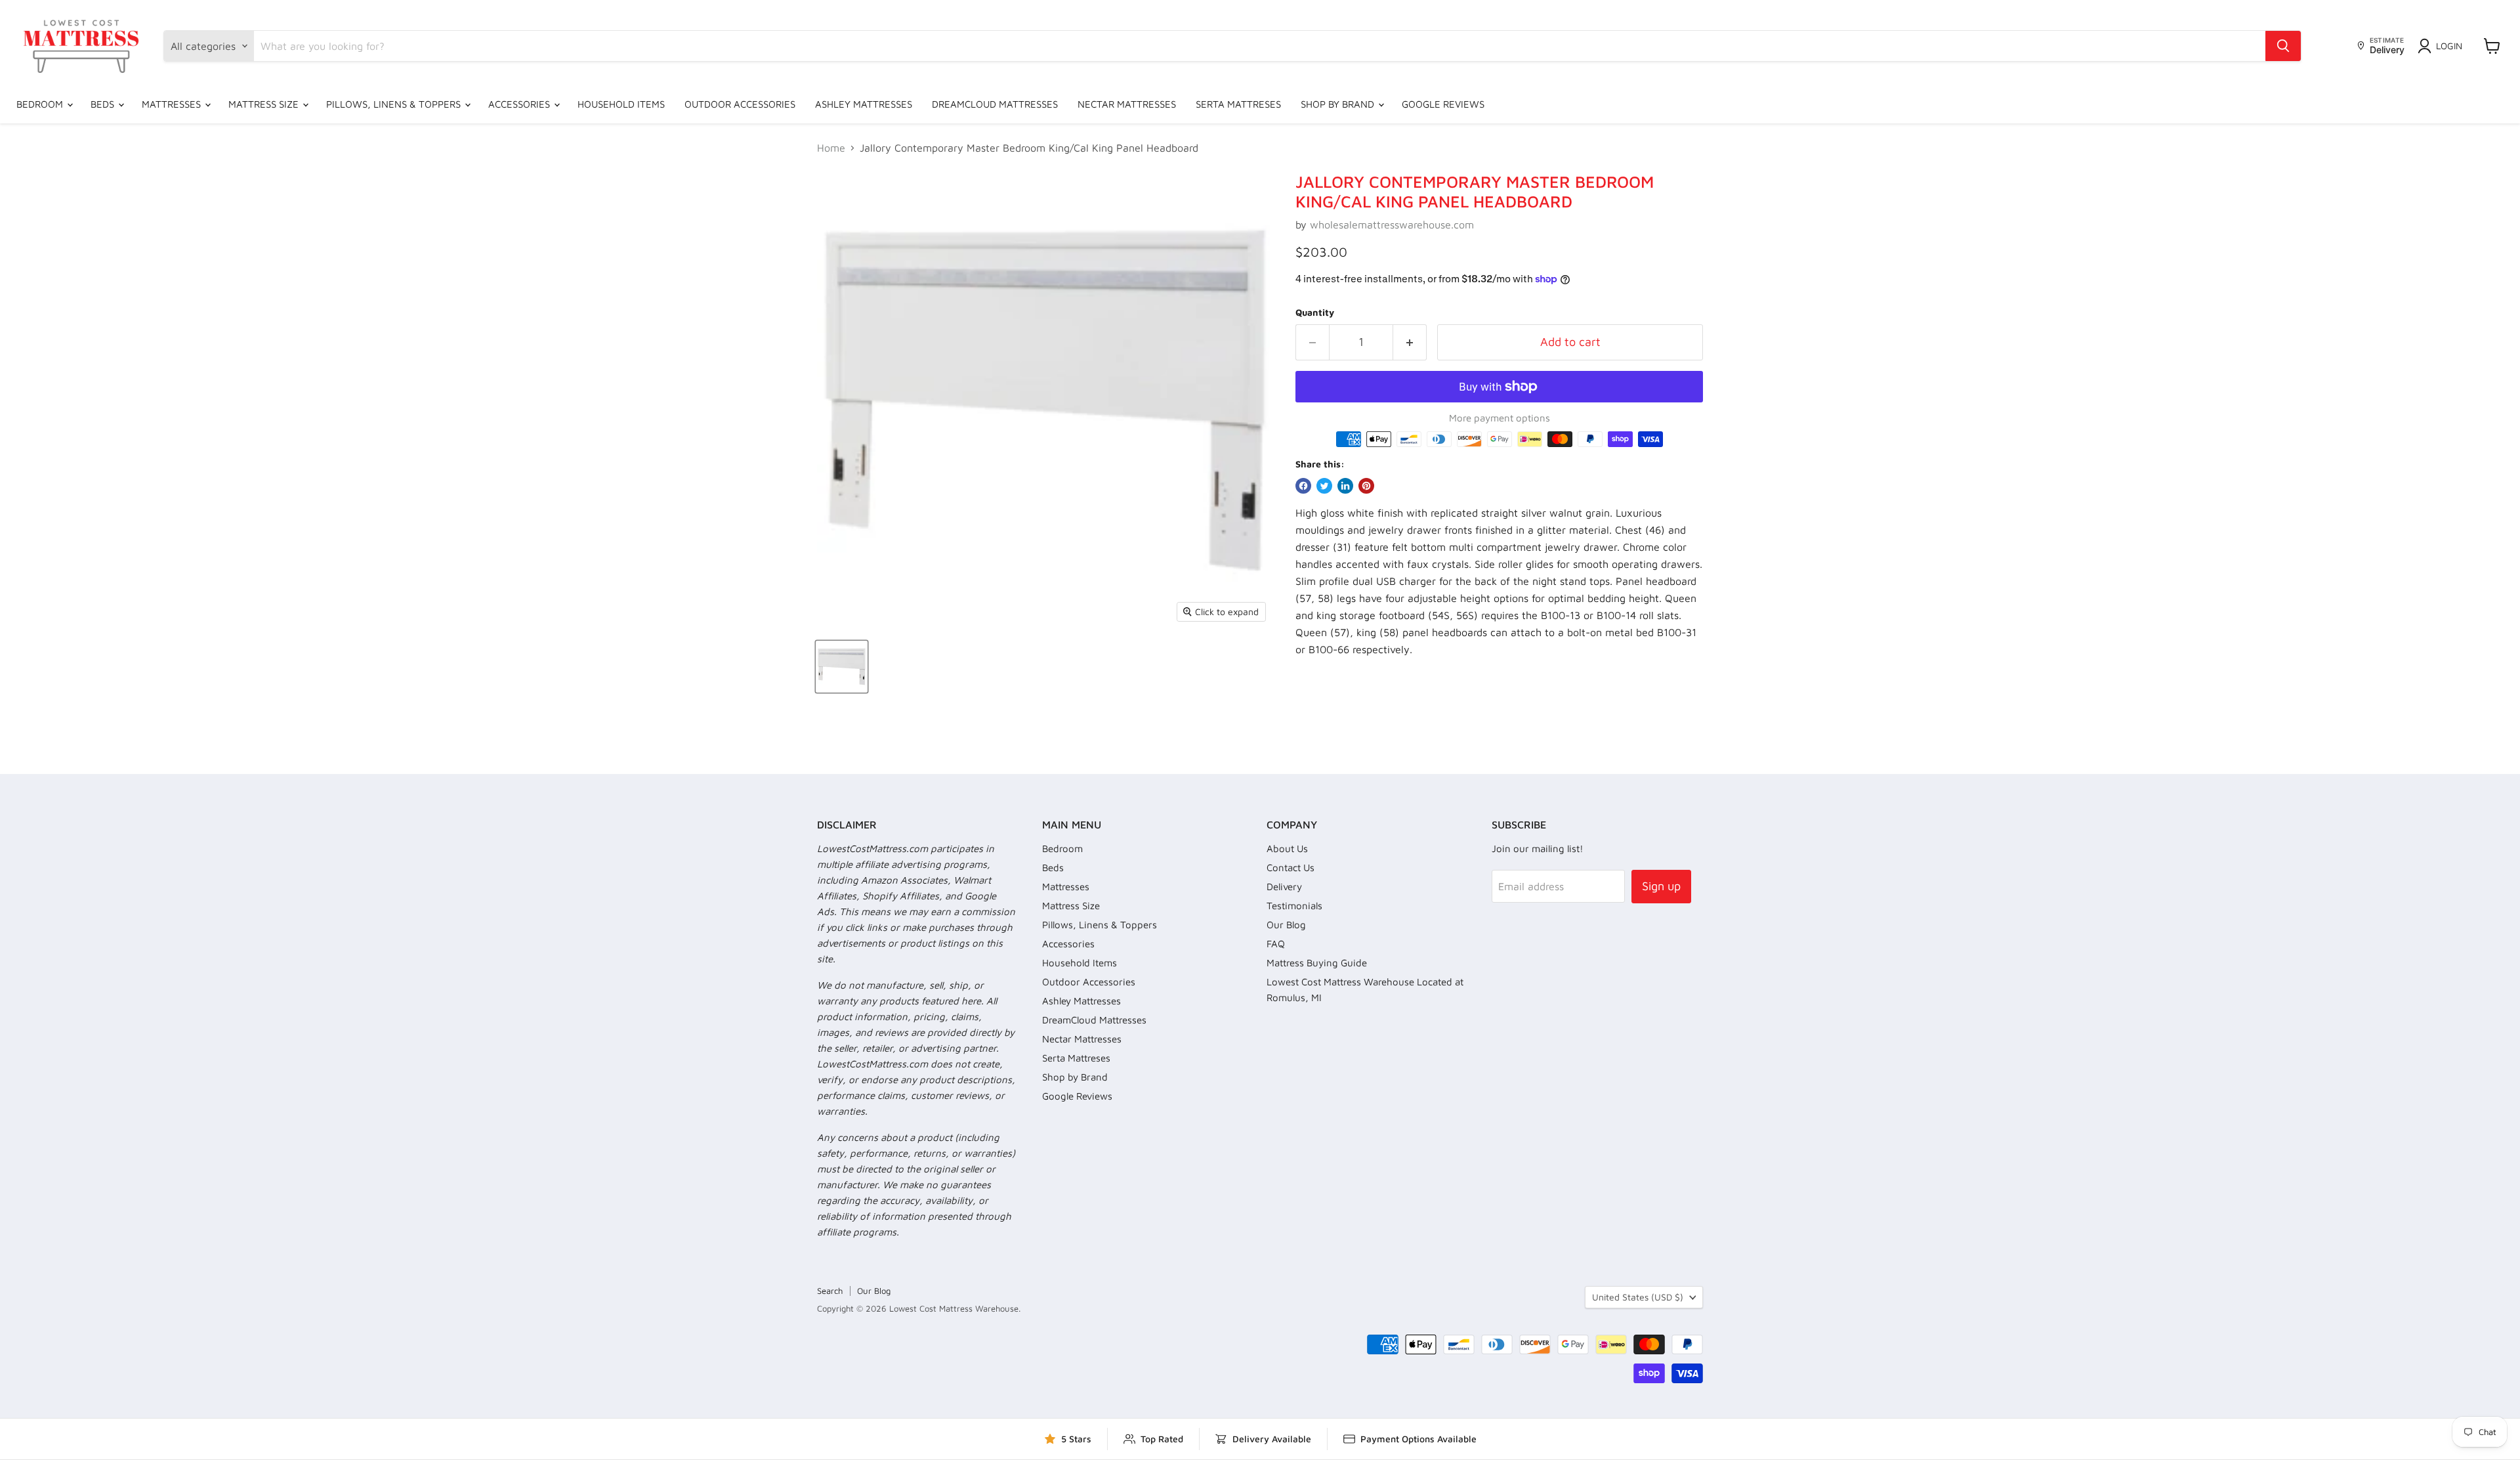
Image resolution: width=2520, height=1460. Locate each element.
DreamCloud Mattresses (995, 104)
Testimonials (1294, 906)
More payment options (1500, 418)
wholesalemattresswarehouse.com (1392, 225)
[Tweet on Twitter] (1324, 486)
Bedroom (41, 104)
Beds (104, 104)
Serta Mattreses (1238, 104)
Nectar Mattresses (1127, 104)
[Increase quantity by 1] (1410, 342)
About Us (1287, 848)
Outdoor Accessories (740, 104)
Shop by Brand (1339, 104)
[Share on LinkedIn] (1345, 486)
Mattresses (173, 104)
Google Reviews (1443, 104)
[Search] (2283, 46)
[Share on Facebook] (1303, 486)
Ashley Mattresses (864, 104)
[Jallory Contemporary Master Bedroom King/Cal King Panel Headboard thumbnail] (842, 667)
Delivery (1284, 887)
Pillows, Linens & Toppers (395, 104)
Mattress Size (265, 104)
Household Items (621, 104)
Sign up (1661, 886)
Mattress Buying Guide (1317, 963)
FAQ (1276, 944)
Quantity (1315, 312)
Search (830, 1291)
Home (831, 148)
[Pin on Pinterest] (1366, 486)
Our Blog (1286, 925)
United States (1638, 1297)
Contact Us (1291, 868)
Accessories (520, 104)
